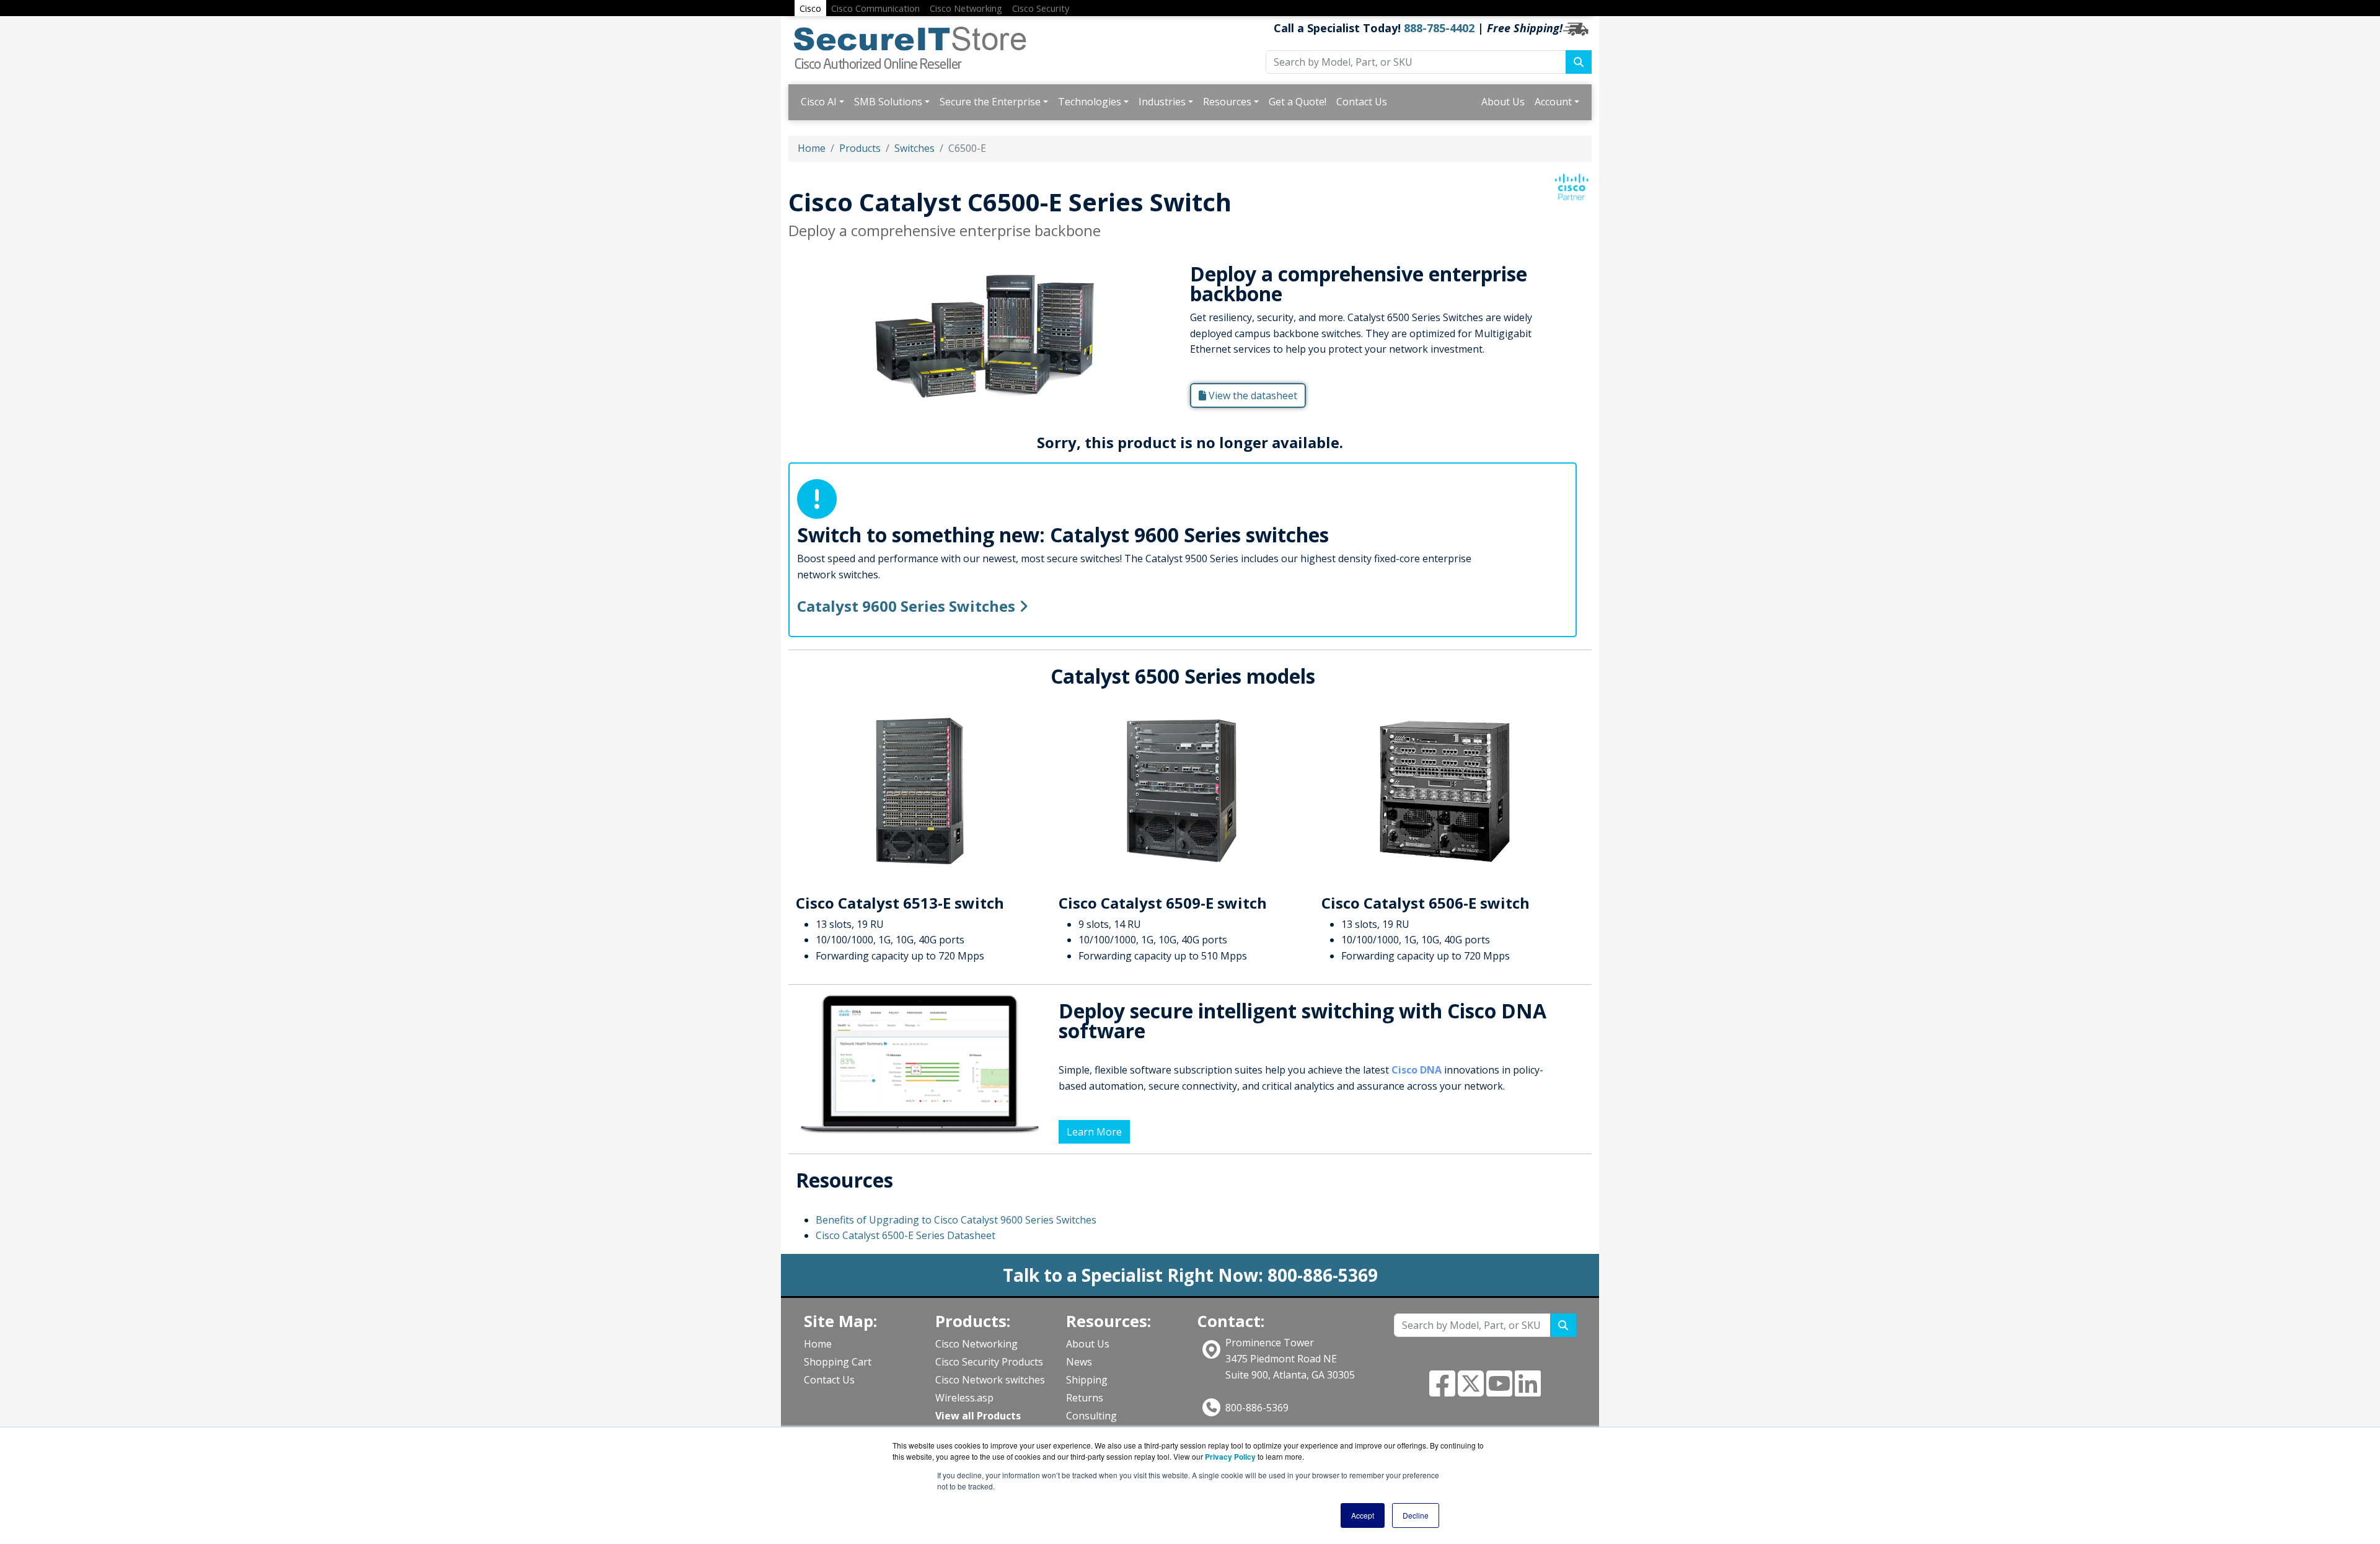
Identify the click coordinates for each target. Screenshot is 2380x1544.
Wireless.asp (964, 1398)
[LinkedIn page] (1528, 1391)
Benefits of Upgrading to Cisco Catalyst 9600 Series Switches (956, 1220)
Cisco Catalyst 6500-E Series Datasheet (906, 1235)
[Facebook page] (1442, 1391)
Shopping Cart (838, 1362)
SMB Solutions (888, 102)
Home (812, 148)
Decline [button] (1416, 1515)
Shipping (1087, 1380)
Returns (1085, 1398)
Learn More (1094, 1132)
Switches (915, 148)
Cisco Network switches (990, 1380)
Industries (1162, 102)
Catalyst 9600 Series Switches (908, 606)
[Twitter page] (1471, 1391)
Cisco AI (819, 102)
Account (1553, 102)
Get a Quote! (1298, 102)
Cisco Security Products (989, 1362)
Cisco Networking (976, 1344)
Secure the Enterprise (990, 102)
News (1079, 1362)
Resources (1227, 102)
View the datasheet (1252, 395)
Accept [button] (1363, 1515)
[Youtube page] (1499, 1391)
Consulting (1091, 1416)
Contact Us (1362, 102)
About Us (1503, 102)
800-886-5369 (1257, 1408)
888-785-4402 (1439, 28)
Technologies (1090, 102)
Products (860, 148)
